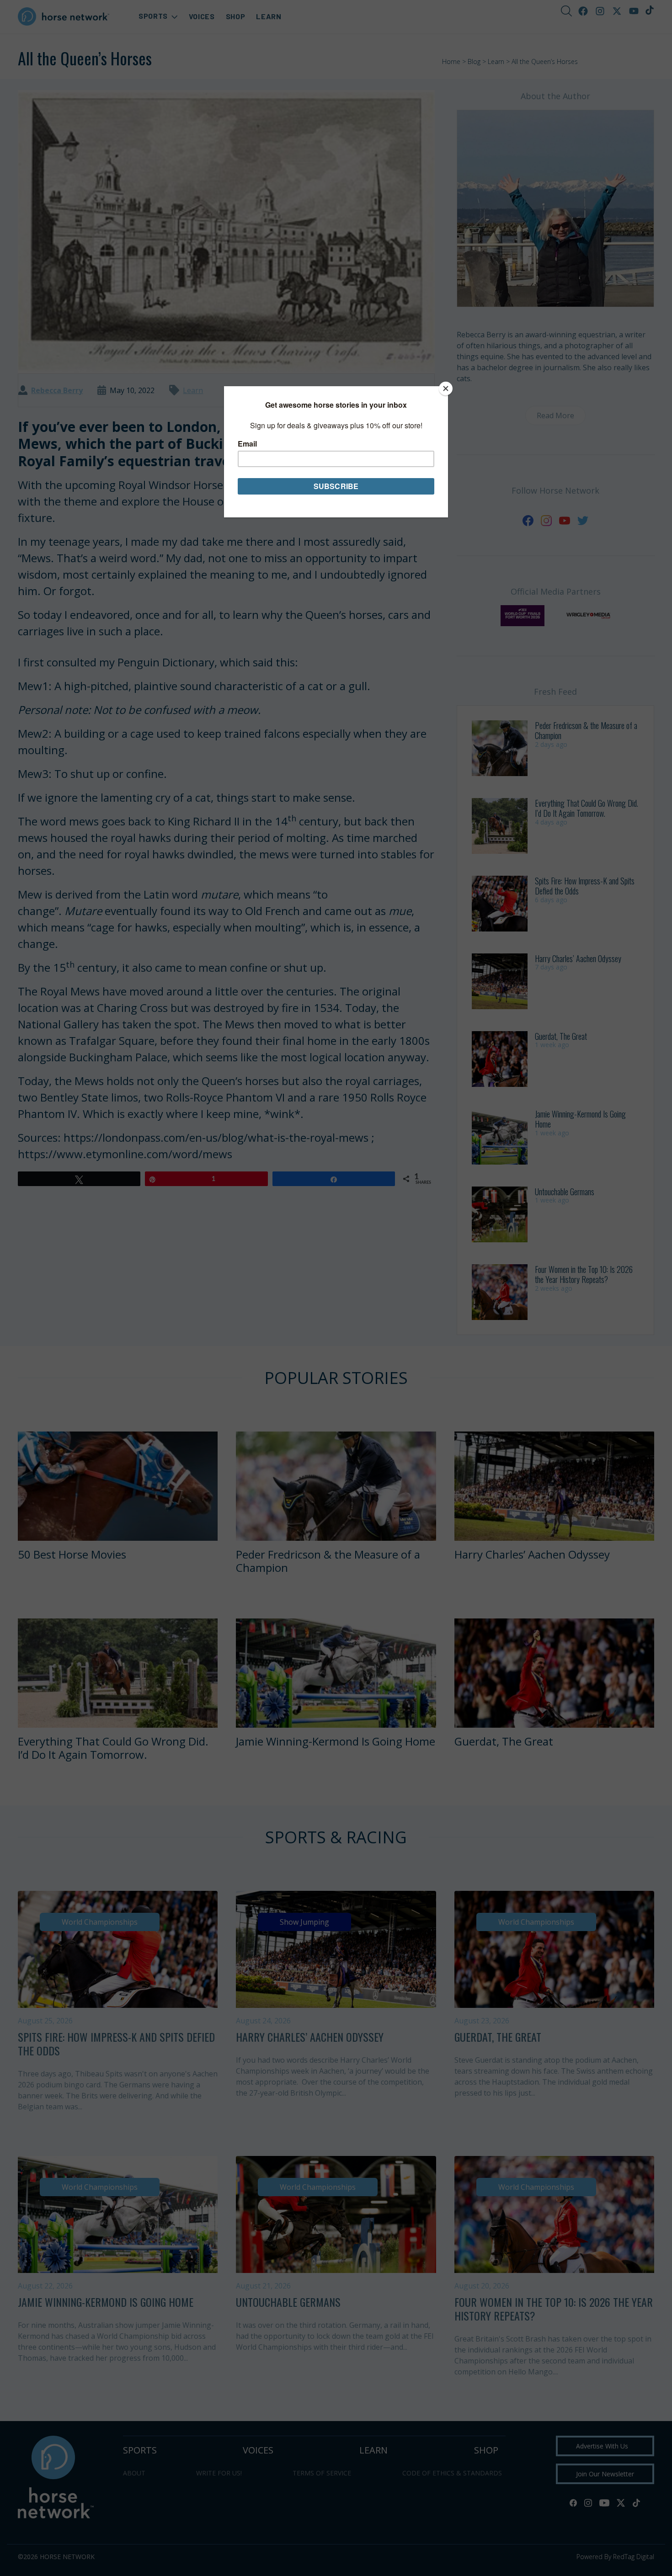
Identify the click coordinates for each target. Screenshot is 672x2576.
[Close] (446, 389)
